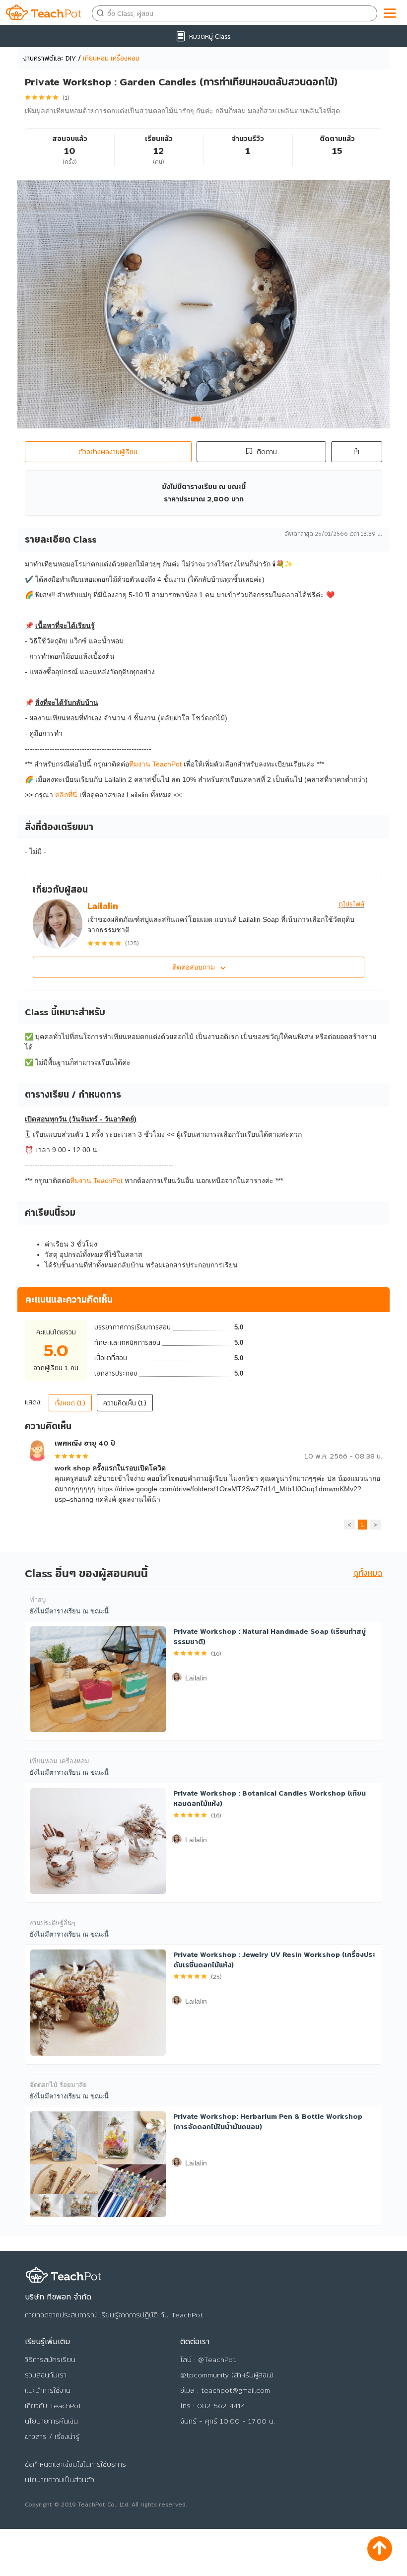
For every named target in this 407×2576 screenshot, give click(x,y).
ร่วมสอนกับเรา (46, 2375)
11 (263, 421)
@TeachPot (217, 2360)
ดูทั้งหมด (368, 1573)
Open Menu (391, 11)
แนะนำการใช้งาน (48, 2390)
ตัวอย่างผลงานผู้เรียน (108, 452)
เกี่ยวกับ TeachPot (53, 2406)
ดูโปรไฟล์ (351, 904)
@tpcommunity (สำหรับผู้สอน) (227, 2375)
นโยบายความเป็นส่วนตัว (60, 2480)
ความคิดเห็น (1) (125, 1403)
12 (275, 421)
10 (250, 421)
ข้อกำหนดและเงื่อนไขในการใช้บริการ (75, 2464)
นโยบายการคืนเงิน (51, 2421)
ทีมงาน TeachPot (155, 764)
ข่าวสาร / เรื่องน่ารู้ (52, 2437)
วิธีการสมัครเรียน (50, 2360)
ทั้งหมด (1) (70, 1403)
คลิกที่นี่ (66, 795)
